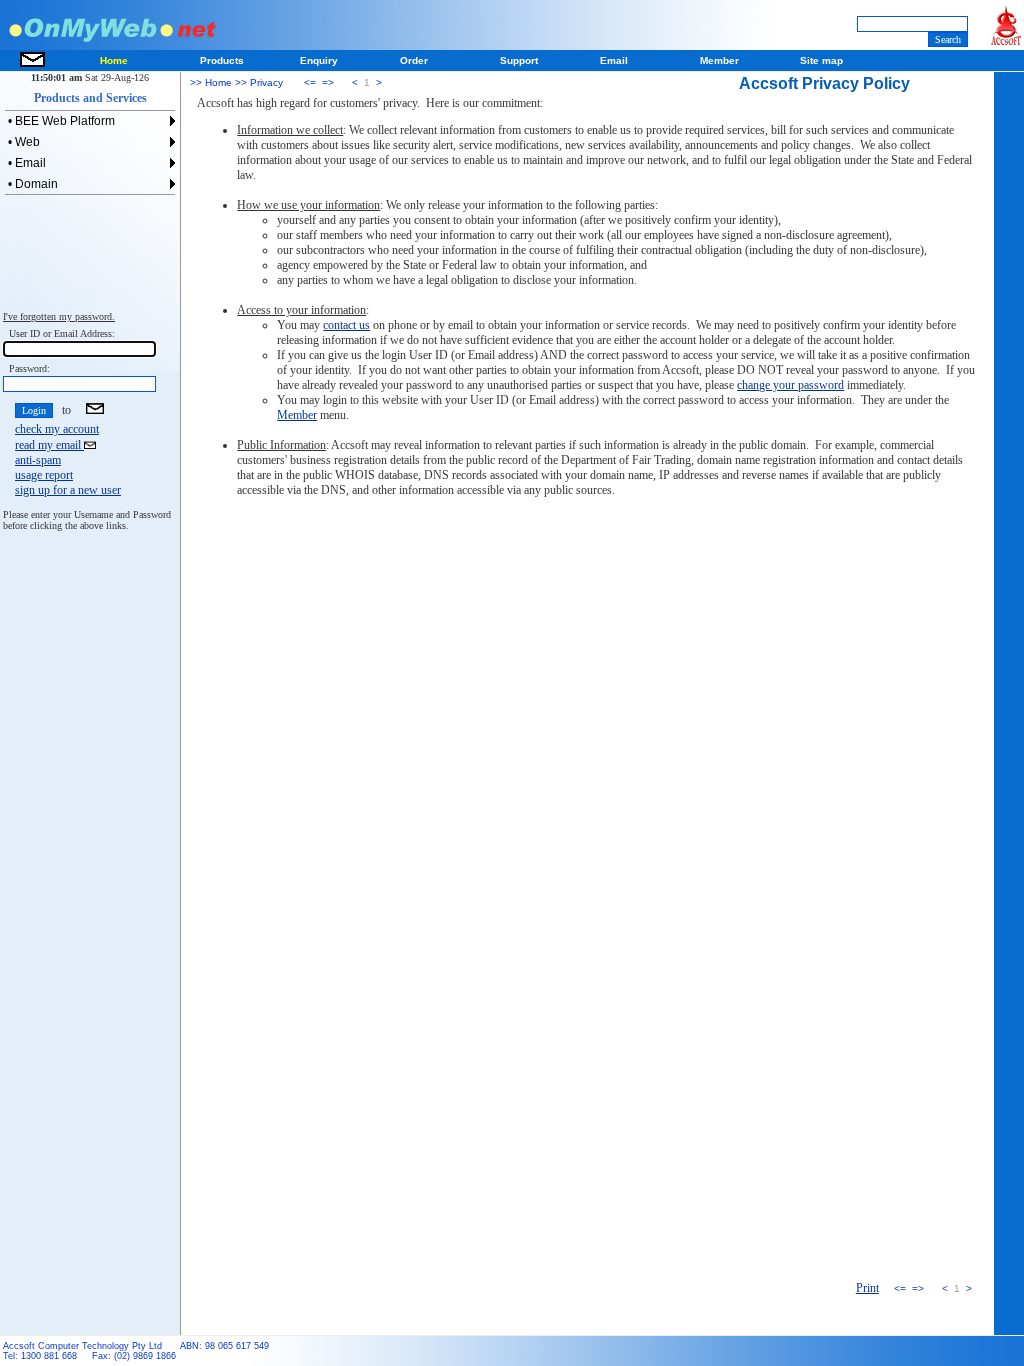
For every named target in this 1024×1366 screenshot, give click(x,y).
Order (414, 60)
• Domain (31, 184)
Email (614, 60)
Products (222, 60)
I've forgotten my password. (59, 316)
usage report (44, 475)
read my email (49, 445)
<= (310, 82)
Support (519, 60)
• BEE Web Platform (60, 121)
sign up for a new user (68, 490)
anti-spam (38, 460)
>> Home (211, 82)
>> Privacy (257, 82)
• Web (22, 142)
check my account (57, 429)
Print (867, 1288)
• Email (25, 163)
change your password (790, 385)
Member (297, 415)
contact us (346, 325)
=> (328, 82)
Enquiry (319, 60)
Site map (821, 60)
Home (114, 60)
